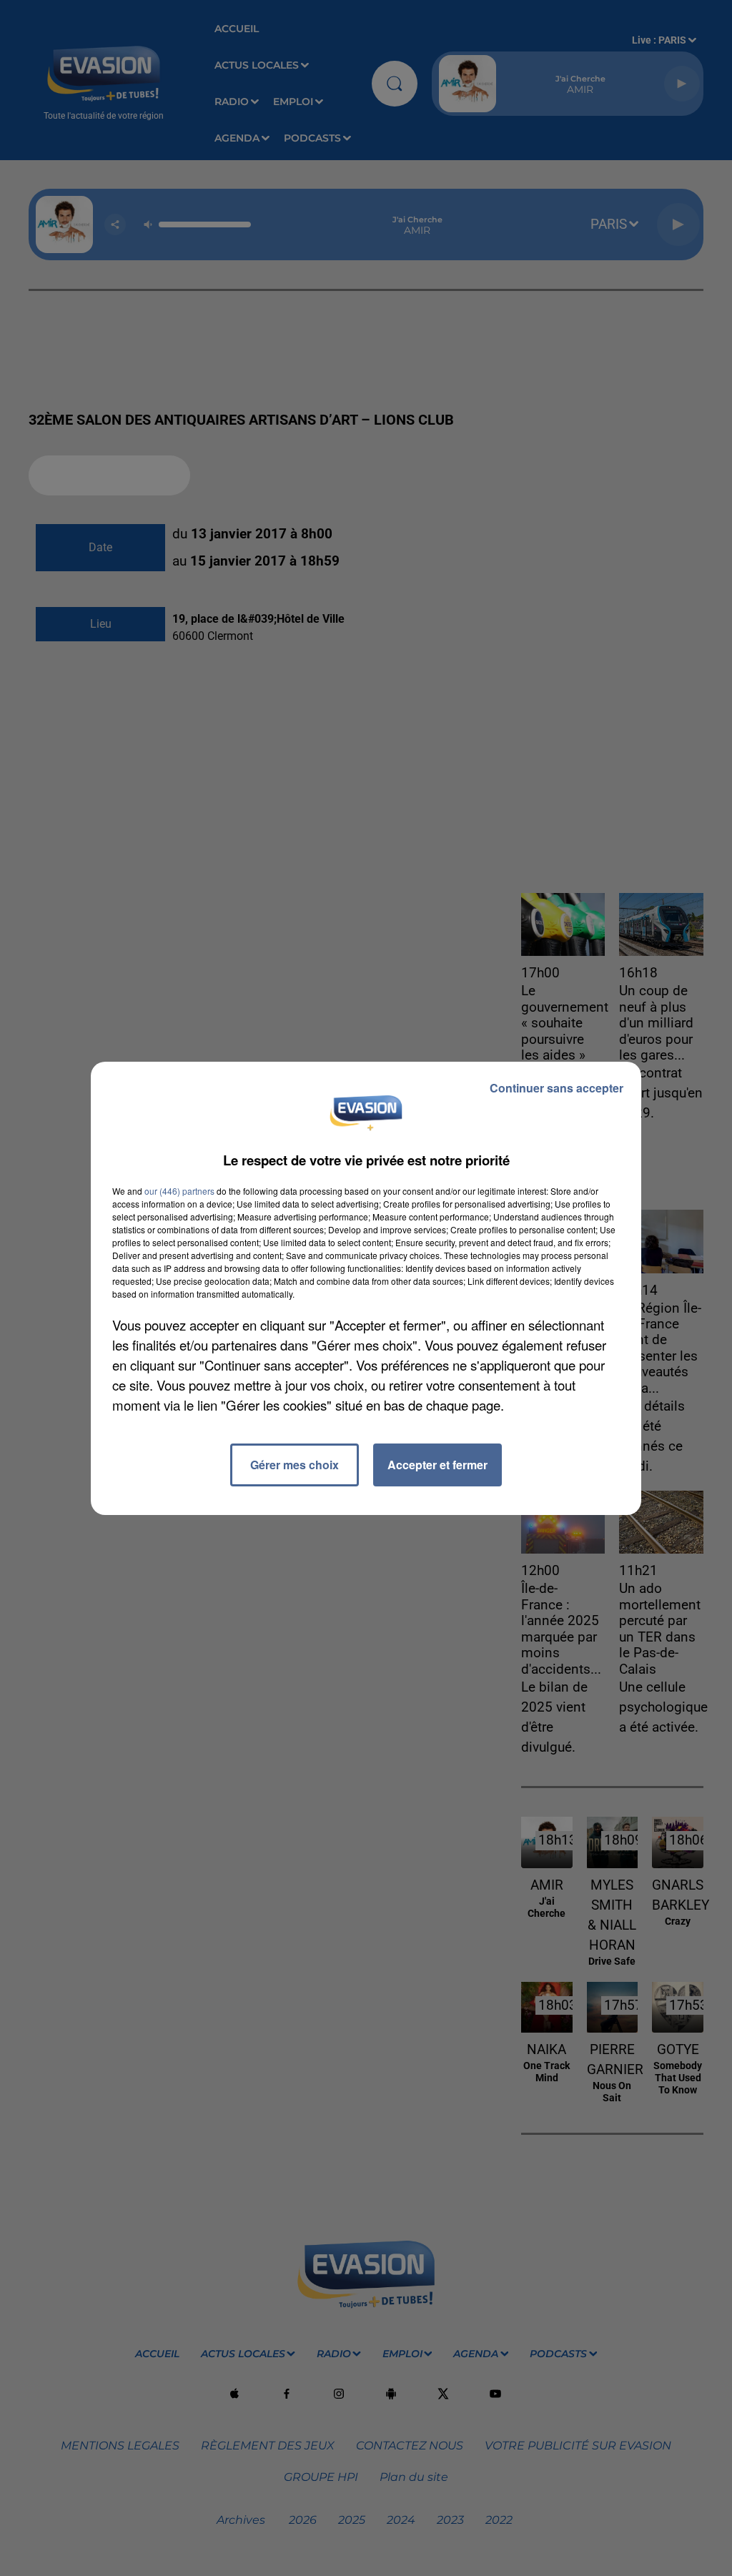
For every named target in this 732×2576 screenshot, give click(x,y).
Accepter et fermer (437, 1465)
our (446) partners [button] (179, 1191)
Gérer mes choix (295, 1465)
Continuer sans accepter (557, 1088)
